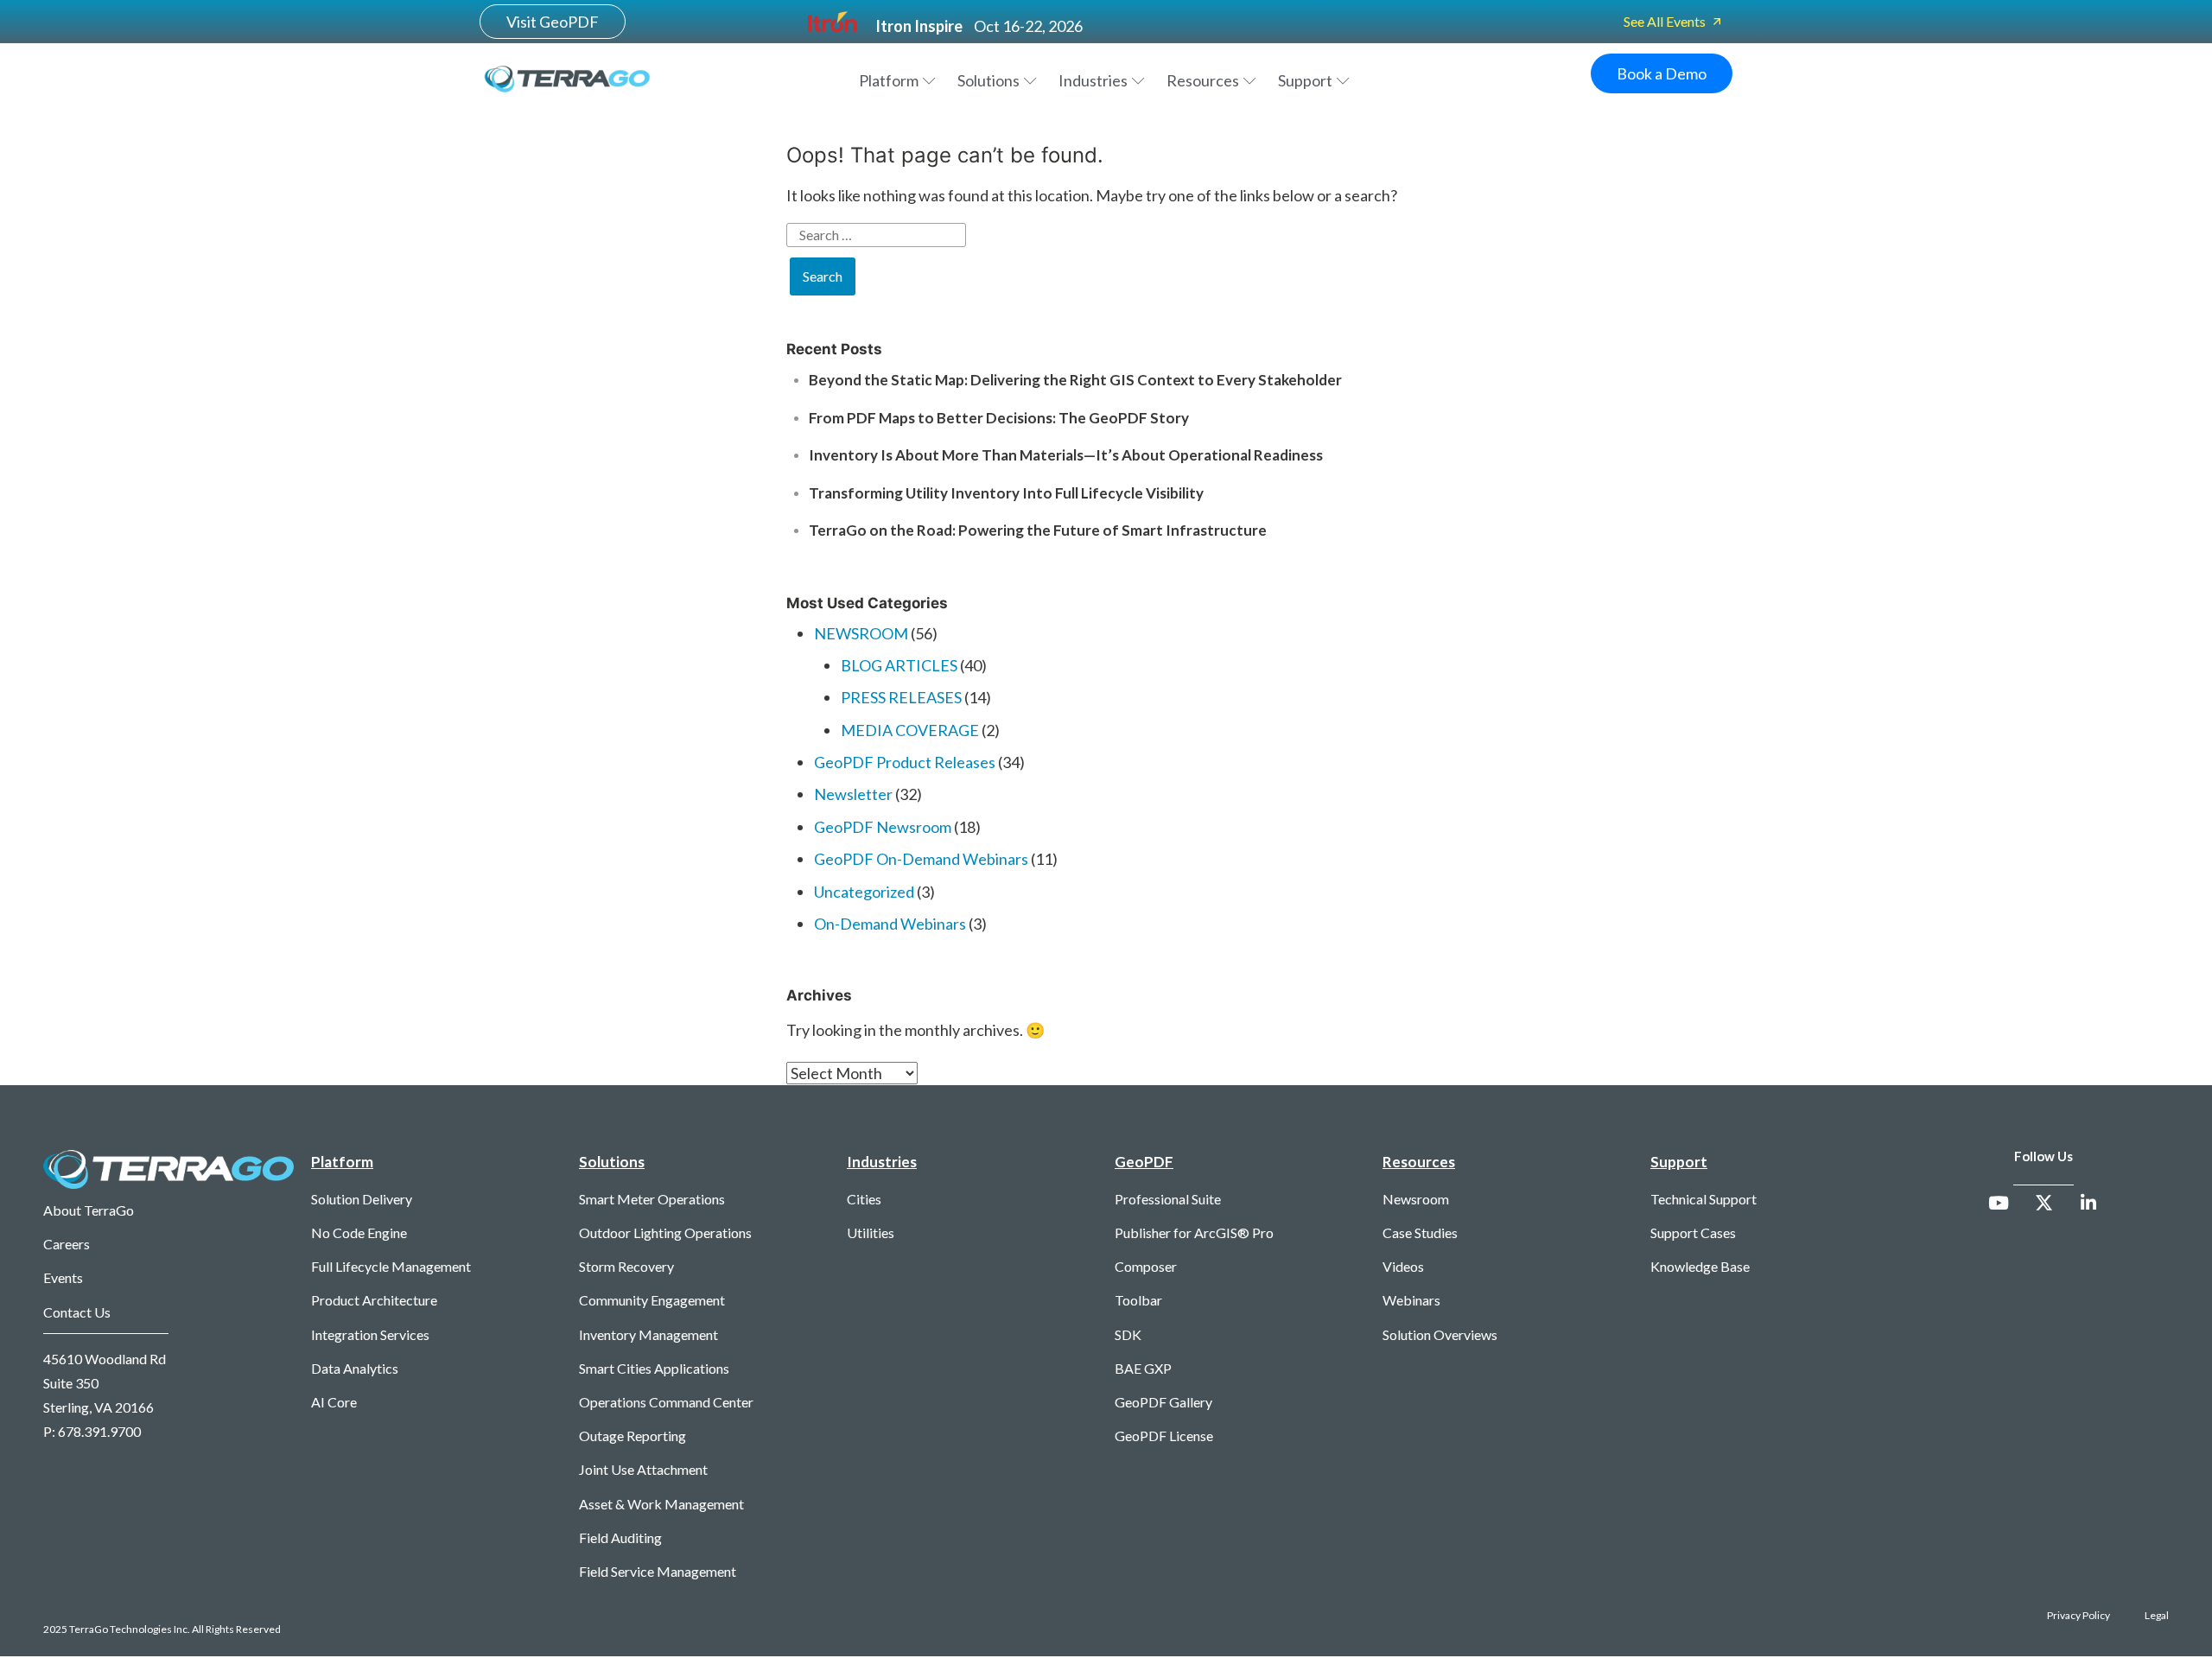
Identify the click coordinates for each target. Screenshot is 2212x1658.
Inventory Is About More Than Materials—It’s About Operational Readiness (1066, 455)
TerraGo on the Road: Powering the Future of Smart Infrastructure (1039, 530)
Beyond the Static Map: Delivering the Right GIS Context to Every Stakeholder (1075, 380)
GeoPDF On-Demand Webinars (921, 859)
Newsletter (853, 794)
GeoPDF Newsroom (883, 827)
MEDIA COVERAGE (910, 730)
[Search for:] (1106, 240)
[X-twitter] (2044, 1204)
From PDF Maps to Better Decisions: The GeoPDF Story (999, 418)
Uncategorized (864, 892)
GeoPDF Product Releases (905, 762)
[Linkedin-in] (2088, 1204)
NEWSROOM (861, 633)
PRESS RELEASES (901, 697)
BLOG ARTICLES (899, 665)
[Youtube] (1999, 1204)
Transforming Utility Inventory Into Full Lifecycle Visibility (1006, 493)
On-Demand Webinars (890, 924)
